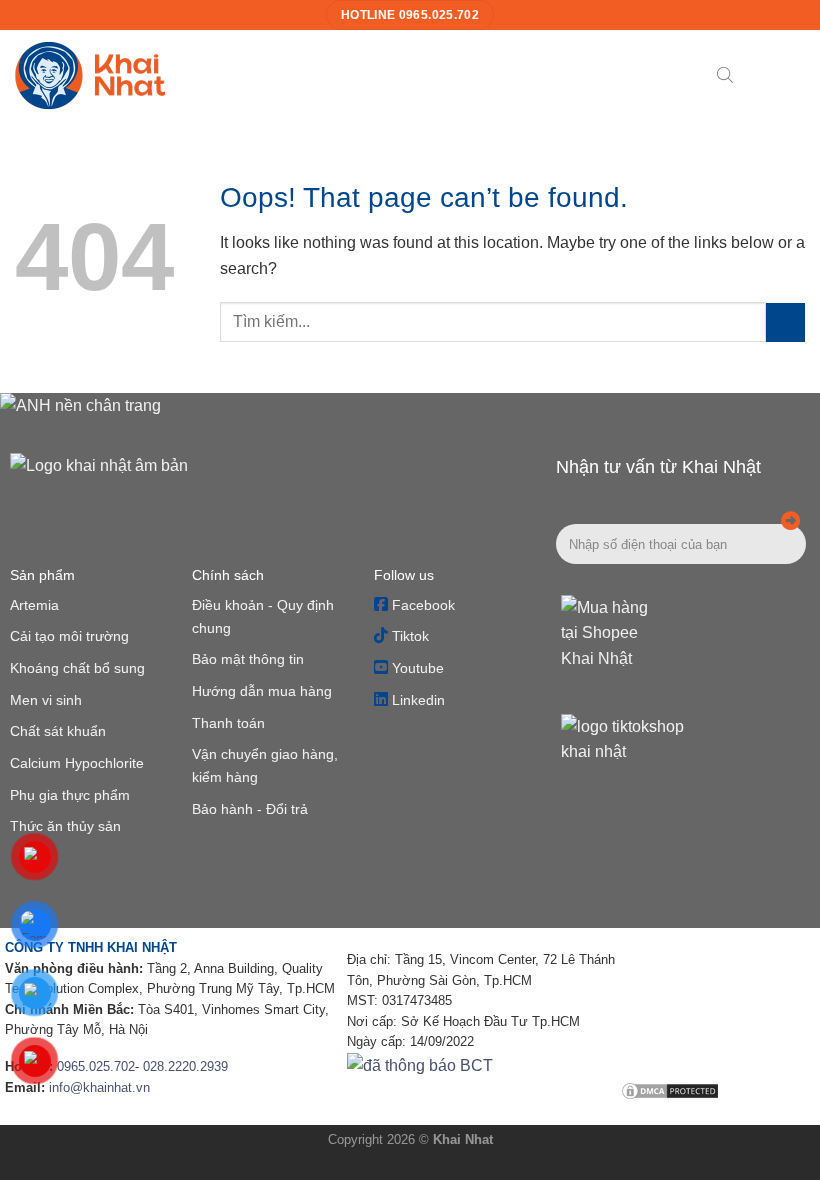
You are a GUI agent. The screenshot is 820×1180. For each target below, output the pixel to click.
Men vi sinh (46, 700)
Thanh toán (228, 723)
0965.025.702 (96, 1066)
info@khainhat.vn (99, 1087)
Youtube (416, 668)
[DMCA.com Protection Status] (670, 1090)
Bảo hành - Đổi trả (250, 809)
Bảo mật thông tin (248, 659)
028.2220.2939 (185, 1066)
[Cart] (795, 75)
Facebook (421, 605)
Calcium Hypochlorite (77, 763)
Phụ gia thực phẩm (70, 795)
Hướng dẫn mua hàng (262, 691)
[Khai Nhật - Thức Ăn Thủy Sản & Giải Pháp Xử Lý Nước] (90, 75)
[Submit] (785, 322)
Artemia (34, 605)
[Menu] (759, 74)
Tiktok (408, 636)
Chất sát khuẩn (58, 731)
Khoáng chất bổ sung (77, 668)
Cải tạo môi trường (69, 636)
